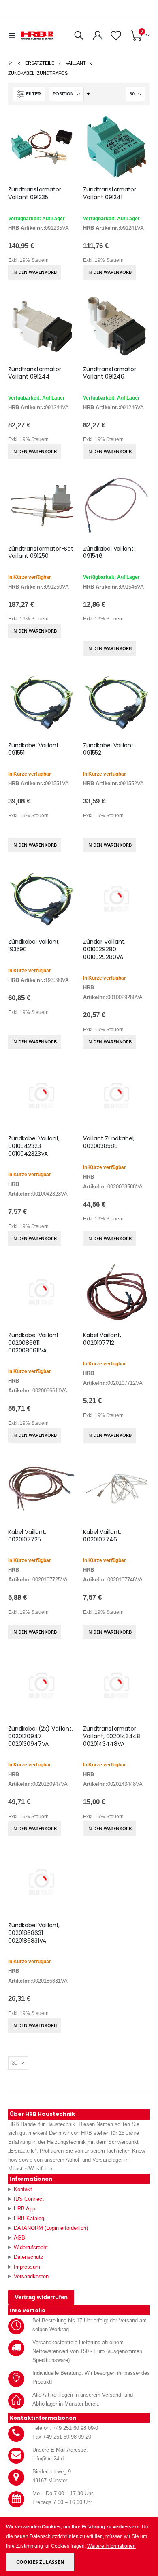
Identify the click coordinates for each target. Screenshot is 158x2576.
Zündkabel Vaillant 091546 (108, 553)
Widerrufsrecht (31, 2247)
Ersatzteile (40, 63)
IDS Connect (29, 2199)
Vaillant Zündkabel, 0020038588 (109, 1142)
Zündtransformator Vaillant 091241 (110, 193)
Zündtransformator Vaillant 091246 (110, 373)
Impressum (27, 2267)
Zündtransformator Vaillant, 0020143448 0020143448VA (112, 1736)
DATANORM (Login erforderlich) (51, 2228)
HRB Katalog (29, 2218)
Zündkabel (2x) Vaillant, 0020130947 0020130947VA (41, 1736)
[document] (80, 2547)
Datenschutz (29, 2257)
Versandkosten (31, 2276)
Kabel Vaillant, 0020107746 (102, 1536)
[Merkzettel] (116, 36)
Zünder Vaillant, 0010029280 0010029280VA (104, 949)
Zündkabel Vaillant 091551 (33, 749)
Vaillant (76, 63)
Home (11, 63)
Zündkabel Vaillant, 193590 (34, 946)
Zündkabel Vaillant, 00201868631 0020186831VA (34, 1933)
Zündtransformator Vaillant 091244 (35, 373)
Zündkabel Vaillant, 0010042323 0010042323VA (34, 1146)
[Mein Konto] (98, 36)
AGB (19, 2238)
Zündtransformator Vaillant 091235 (35, 193)
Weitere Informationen (111, 2546)
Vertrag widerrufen (41, 2297)
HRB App (25, 2209)
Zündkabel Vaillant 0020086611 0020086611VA (33, 1343)
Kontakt (23, 2189)
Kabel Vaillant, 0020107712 (102, 1339)
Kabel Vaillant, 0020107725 (27, 1536)
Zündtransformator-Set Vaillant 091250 (41, 553)
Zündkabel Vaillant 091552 (108, 749)
